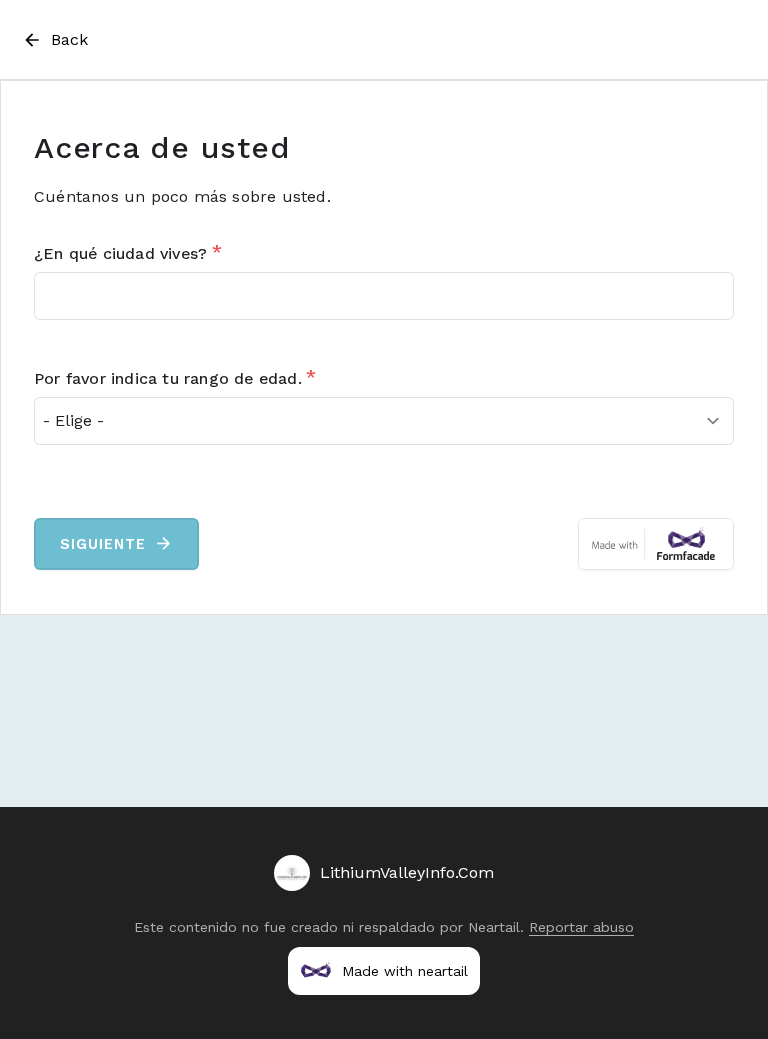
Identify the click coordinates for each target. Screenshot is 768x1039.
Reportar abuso (581, 927)
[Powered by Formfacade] (656, 543)
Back (69, 39)
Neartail (494, 927)
